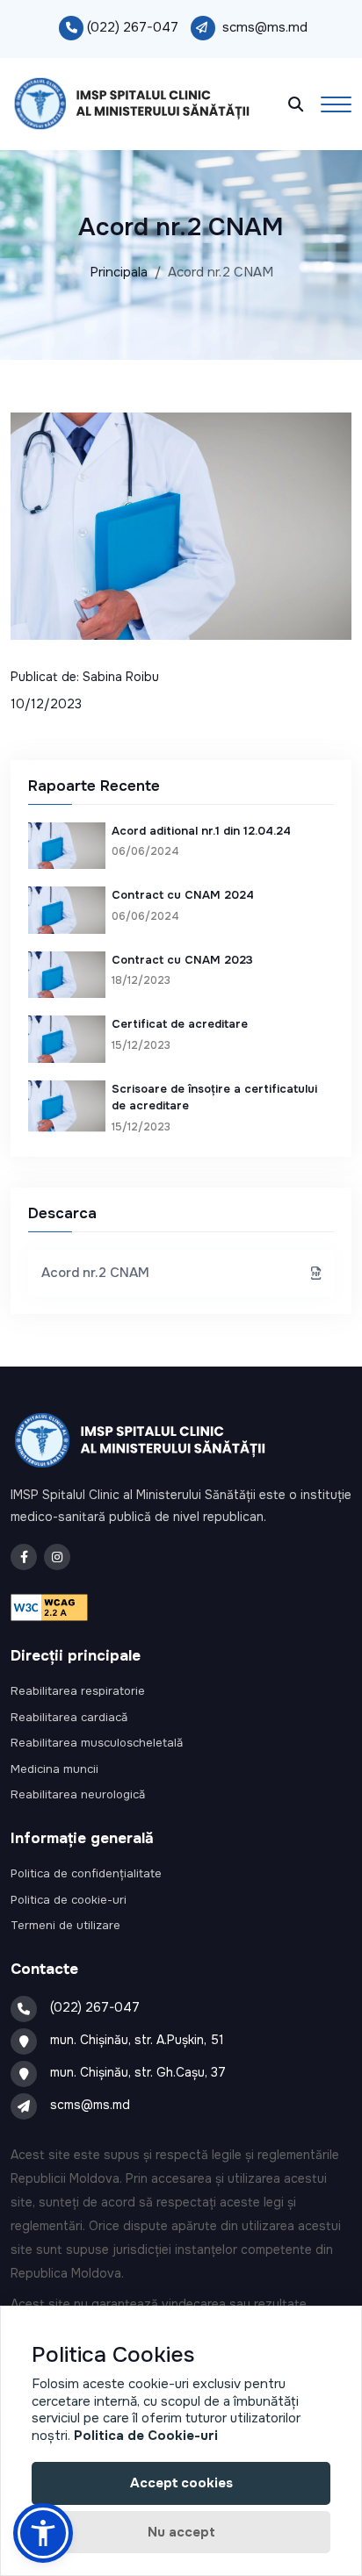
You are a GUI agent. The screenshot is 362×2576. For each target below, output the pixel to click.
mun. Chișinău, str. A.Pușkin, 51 (137, 2040)
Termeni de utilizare (65, 1925)
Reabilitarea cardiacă (69, 1717)
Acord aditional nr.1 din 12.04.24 (201, 831)
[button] (43, 2533)
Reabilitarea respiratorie (78, 1691)
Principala (119, 272)
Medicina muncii (54, 1769)
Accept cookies (181, 2483)
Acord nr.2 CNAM (95, 1273)
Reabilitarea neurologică (78, 1794)
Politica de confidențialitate (86, 1873)
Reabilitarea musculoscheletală (97, 1743)
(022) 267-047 (133, 27)
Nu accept (181, 2532)
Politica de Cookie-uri (146, 2436)
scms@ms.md (265, 27)
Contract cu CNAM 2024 (183, 895)
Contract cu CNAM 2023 (182, 960)
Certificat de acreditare (180, 1024)
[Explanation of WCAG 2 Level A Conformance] (49, 1606)
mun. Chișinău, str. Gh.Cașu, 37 (138, 2072)
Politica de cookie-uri (69, 1900)
